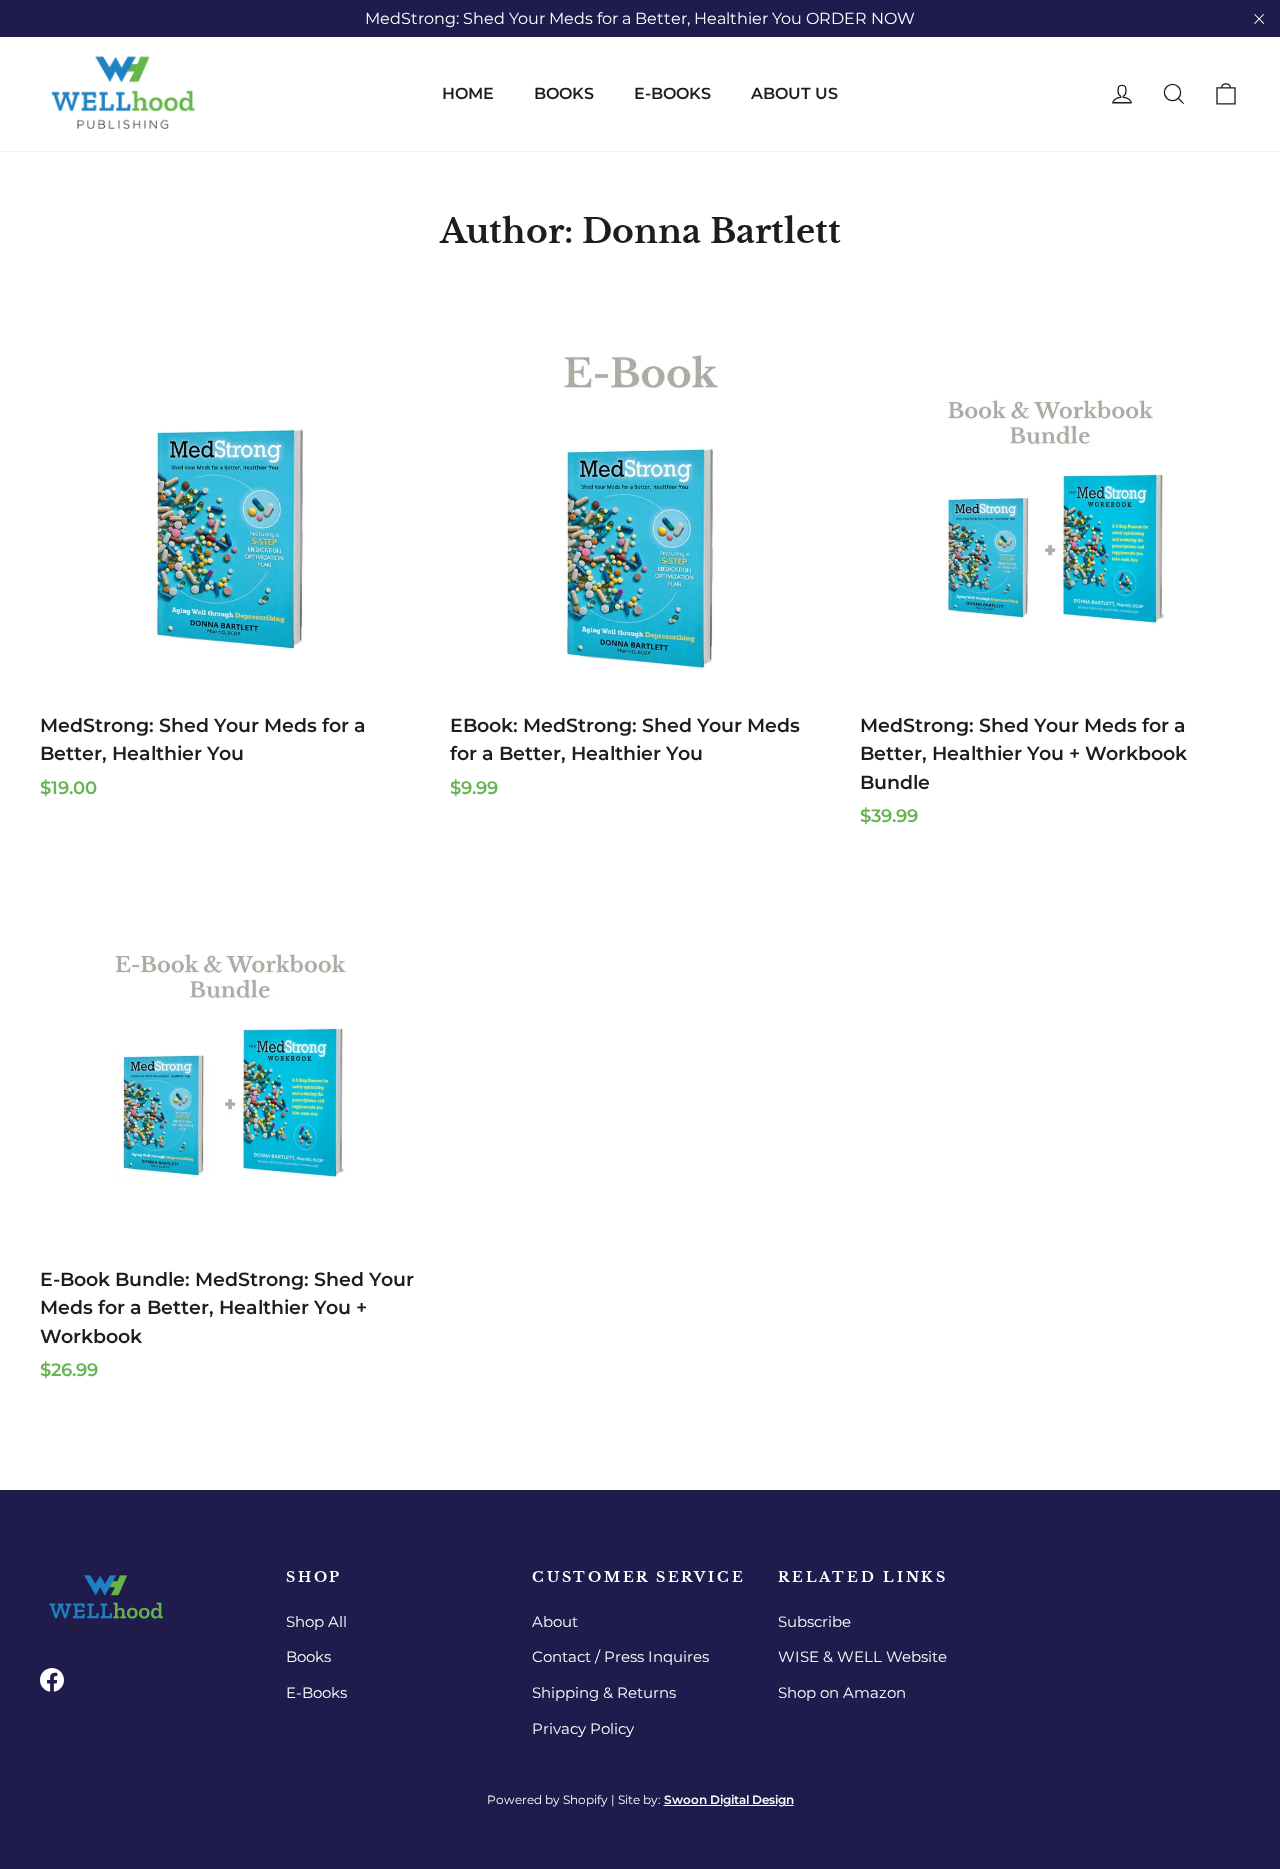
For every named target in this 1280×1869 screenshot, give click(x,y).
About (555, 1622)
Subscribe (814, 1622)
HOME (468, 93)
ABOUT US (794, 93)
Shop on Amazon (842, 1693)
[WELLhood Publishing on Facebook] (52, 1680)
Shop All (316, 1622)
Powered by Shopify (547, 1799)
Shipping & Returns (604, 1693)
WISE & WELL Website (862, 1657)
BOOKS (564, 93)
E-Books (316, 1693)
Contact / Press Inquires (620, 1657)
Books (308, 1657)
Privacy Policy (583, 1729)
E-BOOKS (672, 93)
